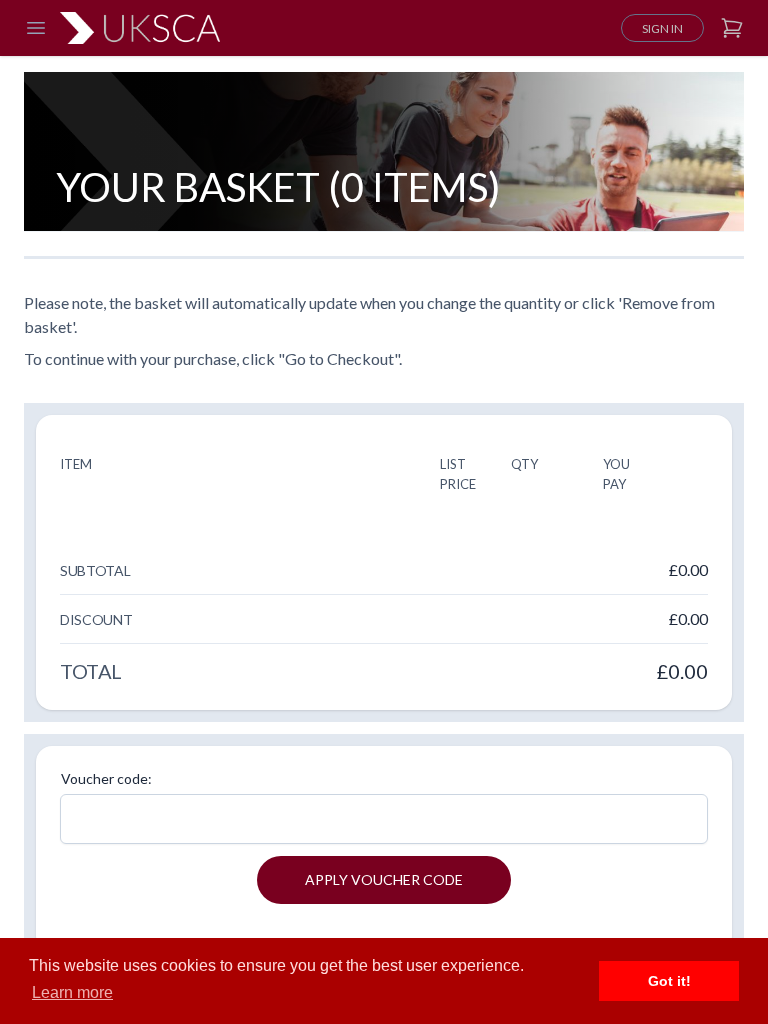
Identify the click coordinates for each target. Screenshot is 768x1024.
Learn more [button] (72, 992)
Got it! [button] (669, 981)
